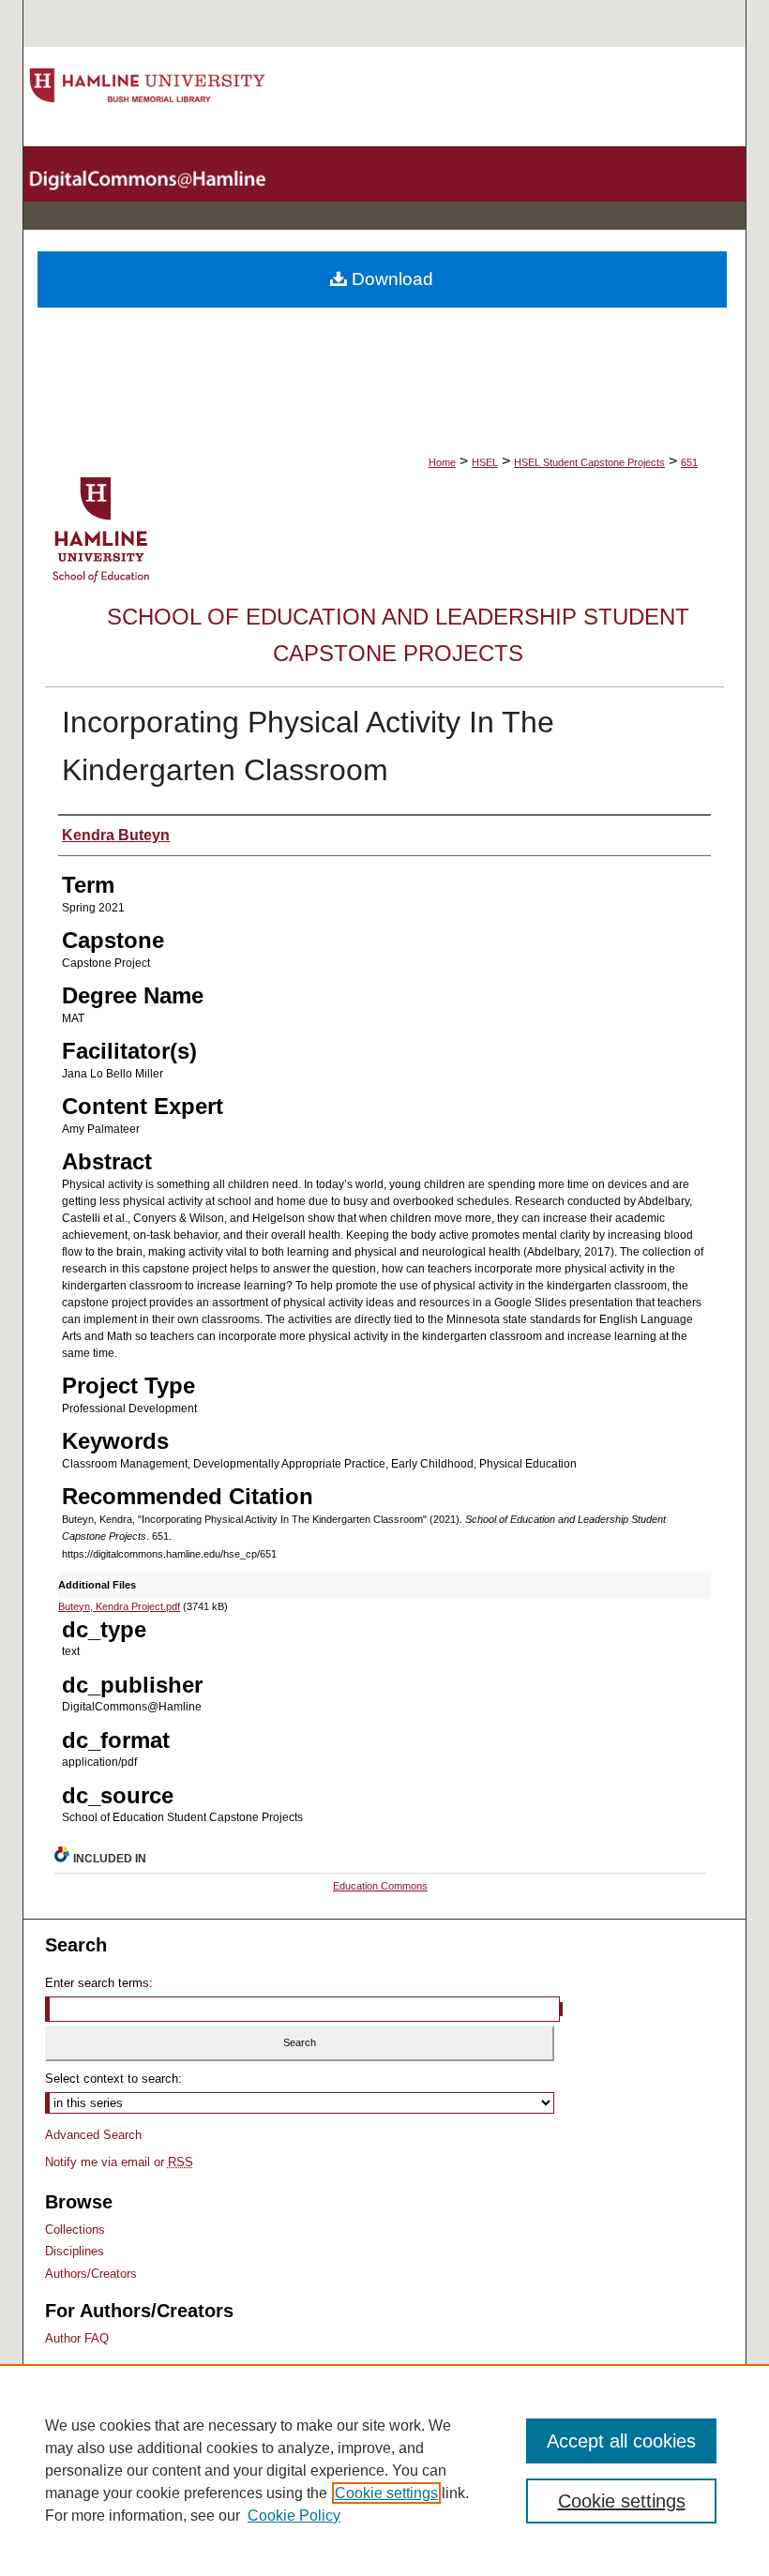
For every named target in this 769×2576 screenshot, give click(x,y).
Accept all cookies (621, 2441)
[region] (384, 2470)
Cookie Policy (294, 2516)
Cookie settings (386, 2493)
